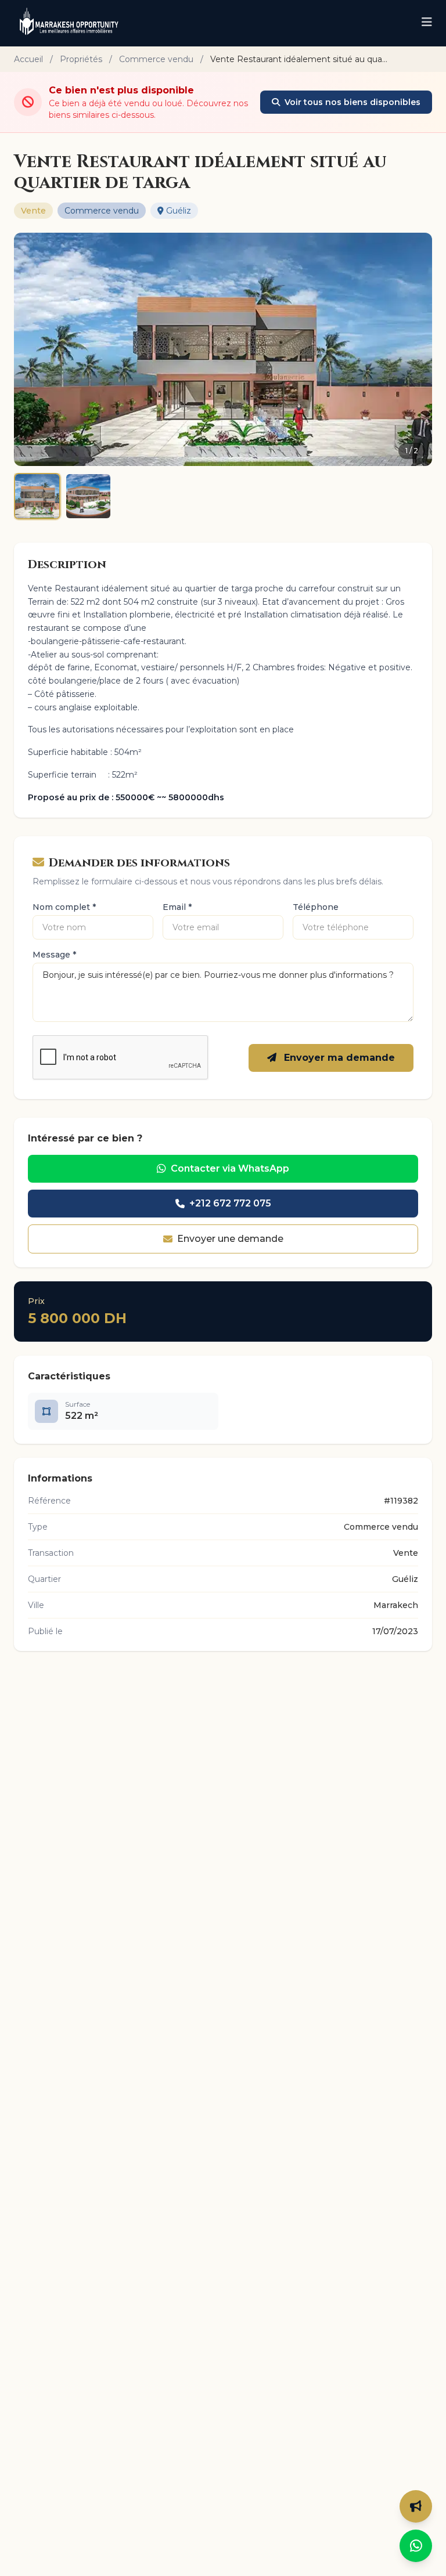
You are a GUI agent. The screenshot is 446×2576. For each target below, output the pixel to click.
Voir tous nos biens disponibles (353, 102)
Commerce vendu (156, 59)
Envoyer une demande (230, 1239)
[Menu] (427, 23)
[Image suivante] (416, 349)
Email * (177, 907)
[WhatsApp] (416, 2546)
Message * (54, 955)
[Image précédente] (30, 349)
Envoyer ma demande (338, 1058)
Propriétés (81, 59)
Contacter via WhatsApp (230, 1168)
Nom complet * (64, 907)
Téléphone (316, 907)
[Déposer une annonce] (416, 2506)
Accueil (28, 59)
